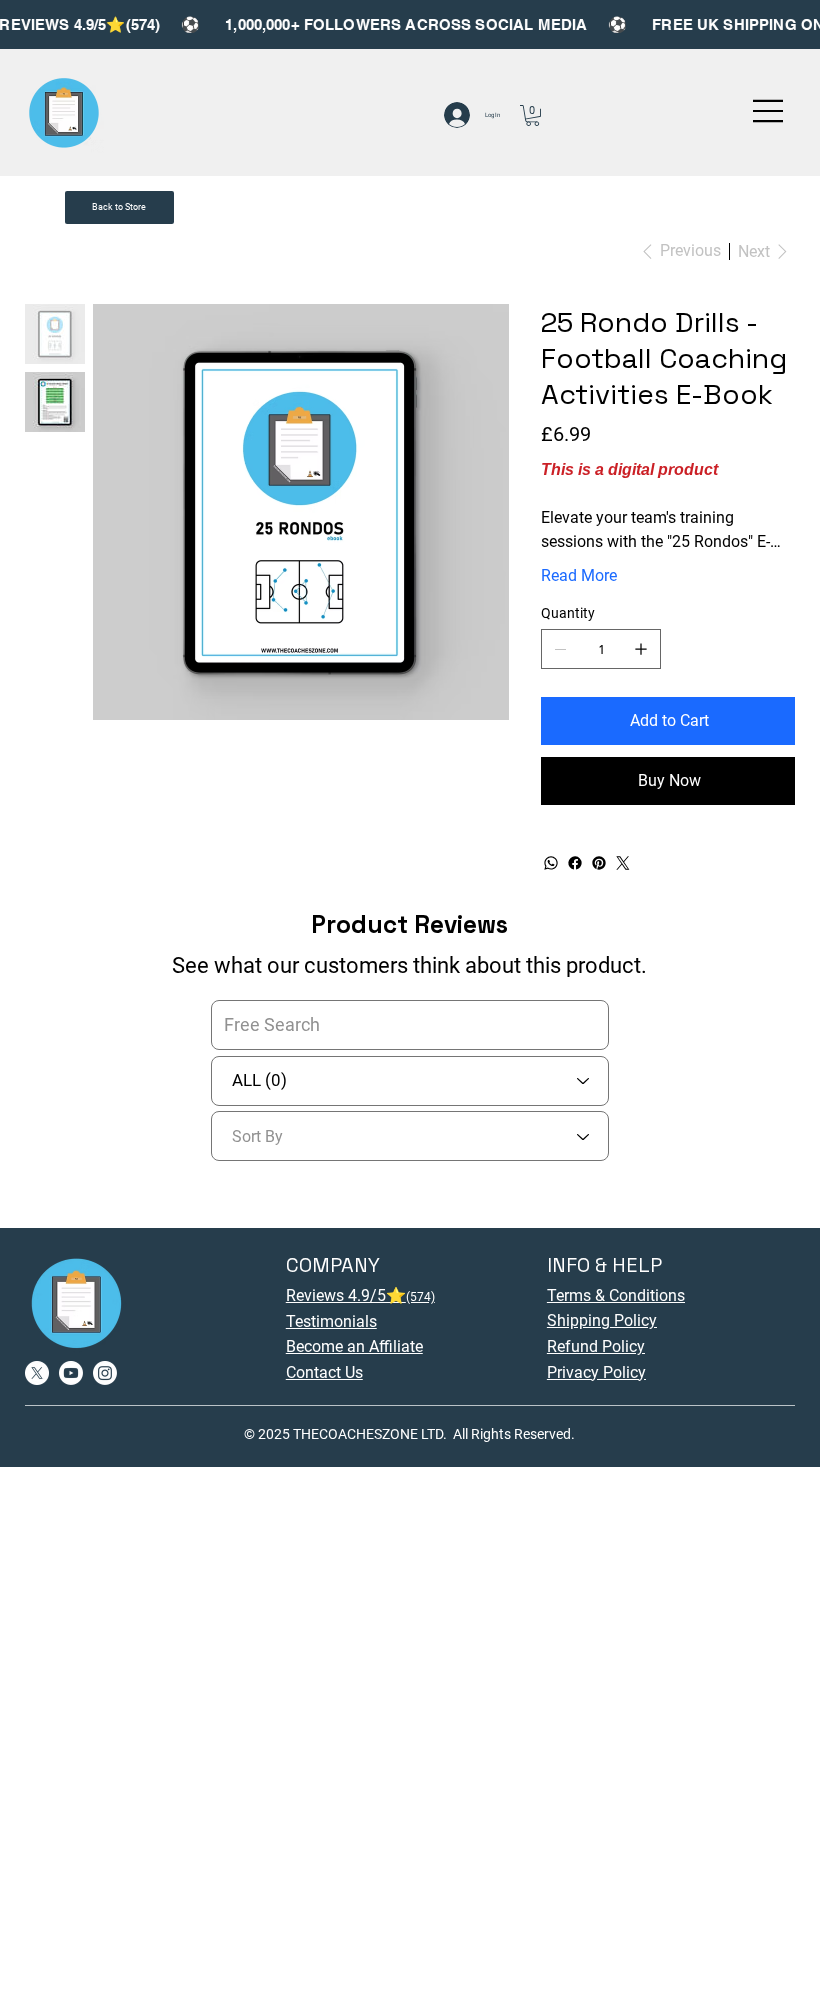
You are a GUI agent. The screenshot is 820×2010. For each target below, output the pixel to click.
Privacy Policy (596, 1372)
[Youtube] (71, 1373)
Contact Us (324, 1372)
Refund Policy (596, 1346)
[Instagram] (105, 1373)
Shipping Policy (602, 1320)
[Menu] (769, 111)
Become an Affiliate (354, 1346)
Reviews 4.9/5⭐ (360, 1295)
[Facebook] (575, 863)
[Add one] (641, 649)
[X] (37, 1373)
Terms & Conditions (616, 1295)
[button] (532, 115)
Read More (579, 575)
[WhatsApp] (551, 863)
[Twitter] (623, 863)
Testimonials (331, 1321)
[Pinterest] (599, 863)
